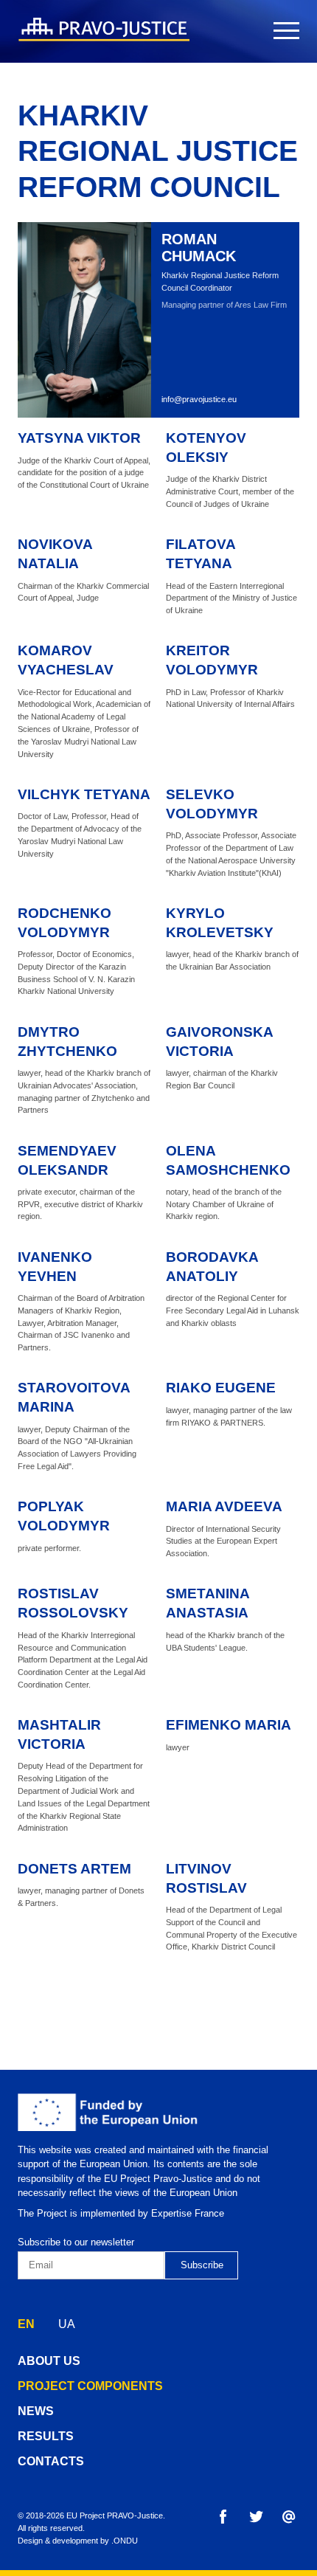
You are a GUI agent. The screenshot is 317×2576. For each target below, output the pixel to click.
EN (26, 2324)
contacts (51, 2461)
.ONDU (125, 2541)
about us (49, 2361)
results (46, 2436)
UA (67, 2324)
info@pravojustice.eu (199, 399)
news (36, 2411)
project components (90, 2386)
